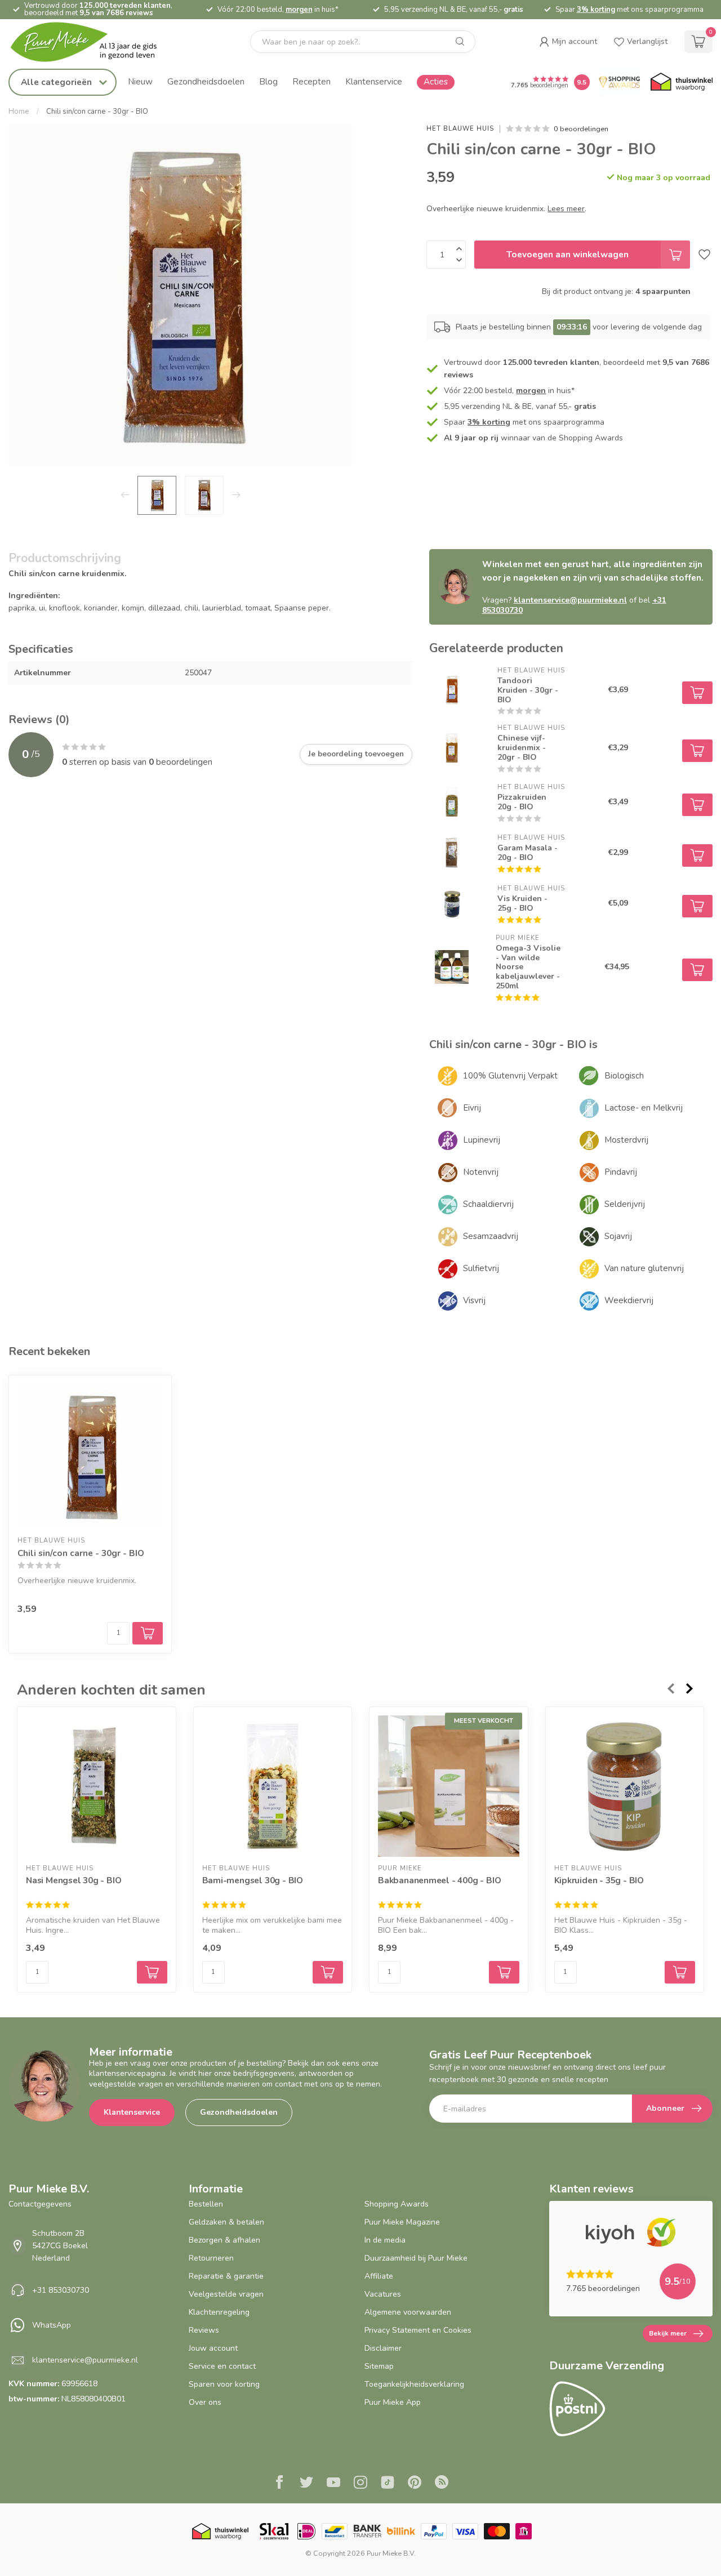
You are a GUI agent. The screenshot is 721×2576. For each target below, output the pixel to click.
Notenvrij (481, 1172)
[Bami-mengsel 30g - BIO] (273, 1786)
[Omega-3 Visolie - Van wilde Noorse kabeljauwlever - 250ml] (452, 967)
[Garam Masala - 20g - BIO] (452, 853)
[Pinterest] (415, 2484)
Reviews (204, 2330)
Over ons (205, 2402)
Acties (436, 81)
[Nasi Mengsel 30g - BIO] (97, 1786)
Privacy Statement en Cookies (418, 2330)
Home (19, 112)
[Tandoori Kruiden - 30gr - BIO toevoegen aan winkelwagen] (697, 693)
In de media (385, 2240)
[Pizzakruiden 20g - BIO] (452, 802)
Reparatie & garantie (226, 2276)
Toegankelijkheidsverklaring (414, 2384)
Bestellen (206, 2204)
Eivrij (472, 1108)
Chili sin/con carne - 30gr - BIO (97, 112)
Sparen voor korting (224, 2384)
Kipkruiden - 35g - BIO (599, 1880)
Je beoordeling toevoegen (356, 754)
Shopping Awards (397, 2204)
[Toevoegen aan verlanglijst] (704, 255)
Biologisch (624, 1076)
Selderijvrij (625, 1204)
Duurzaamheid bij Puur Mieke (416, 2258)
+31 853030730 (61, 2290)
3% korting (596, 10)
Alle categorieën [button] (57, 82)
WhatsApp (52, 2325)
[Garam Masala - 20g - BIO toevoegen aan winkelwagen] (697, 855)
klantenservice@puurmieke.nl (570, 600)
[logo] (93, 42)
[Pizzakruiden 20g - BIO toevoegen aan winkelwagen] (697, 805)
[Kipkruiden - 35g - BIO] (625, 1786)
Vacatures (383, 2294)
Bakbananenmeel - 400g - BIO (439, 1880)
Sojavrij (618, 1236)
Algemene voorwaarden (408, 2312)
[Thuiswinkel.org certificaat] (682, 82)
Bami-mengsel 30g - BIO (253, 1880)
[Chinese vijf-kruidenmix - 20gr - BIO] (452, 748)
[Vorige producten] (670, 1688)
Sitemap (379, 2366)
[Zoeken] (460, 42)
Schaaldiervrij (488, 1204)
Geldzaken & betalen (226, 2222)
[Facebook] (279, 2484)
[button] (568, 42)
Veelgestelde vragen (226, 2294)
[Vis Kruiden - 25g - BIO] (452, 903)
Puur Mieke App (393, 2402)
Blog (268, 81)
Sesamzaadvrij (491, 1236)
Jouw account (213, 2348)
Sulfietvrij (481, 1268)
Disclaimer (383, 2348)
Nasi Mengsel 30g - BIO (74, 1880)
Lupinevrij (482, 1140)
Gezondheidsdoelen (206, 81)
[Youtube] (333, 2484)
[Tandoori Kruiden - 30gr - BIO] (452, 690)
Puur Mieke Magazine (402, 2222)
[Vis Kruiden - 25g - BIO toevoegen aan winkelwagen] (697, 906)
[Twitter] (306, 2484)
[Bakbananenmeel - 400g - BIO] (449, 1786)
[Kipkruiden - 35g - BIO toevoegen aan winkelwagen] (680, 1972)
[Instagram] (360, 2484)
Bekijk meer (668, 2333)
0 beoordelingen (581, 129)
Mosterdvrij (626, 1140)
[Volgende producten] (690, 1688)
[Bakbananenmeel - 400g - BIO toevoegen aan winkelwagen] (504, 1972)
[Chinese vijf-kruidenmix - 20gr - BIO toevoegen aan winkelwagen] (697, 751)
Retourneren (211, 2258)
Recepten (311, 81)
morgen (299, 10)
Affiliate (379, 2276)
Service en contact (222, 2366)
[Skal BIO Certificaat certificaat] (274, 2531)
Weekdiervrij (629, 1300)
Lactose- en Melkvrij (644, 1108)
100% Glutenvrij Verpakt (510, 1076)
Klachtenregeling (219, 2312)
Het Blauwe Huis (460, 129)
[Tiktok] (388, 2484)
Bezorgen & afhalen (224, 2240)
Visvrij (474, 1300)
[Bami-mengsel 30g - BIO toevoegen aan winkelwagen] (328, 1972)
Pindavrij (621, 1172)
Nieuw (140, 81)
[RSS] (442, 2484)
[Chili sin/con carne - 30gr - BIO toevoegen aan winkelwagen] (148, 1633)
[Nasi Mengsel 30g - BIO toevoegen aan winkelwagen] (152, 1972)
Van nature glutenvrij (644, 1268)
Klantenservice (374, 81)
